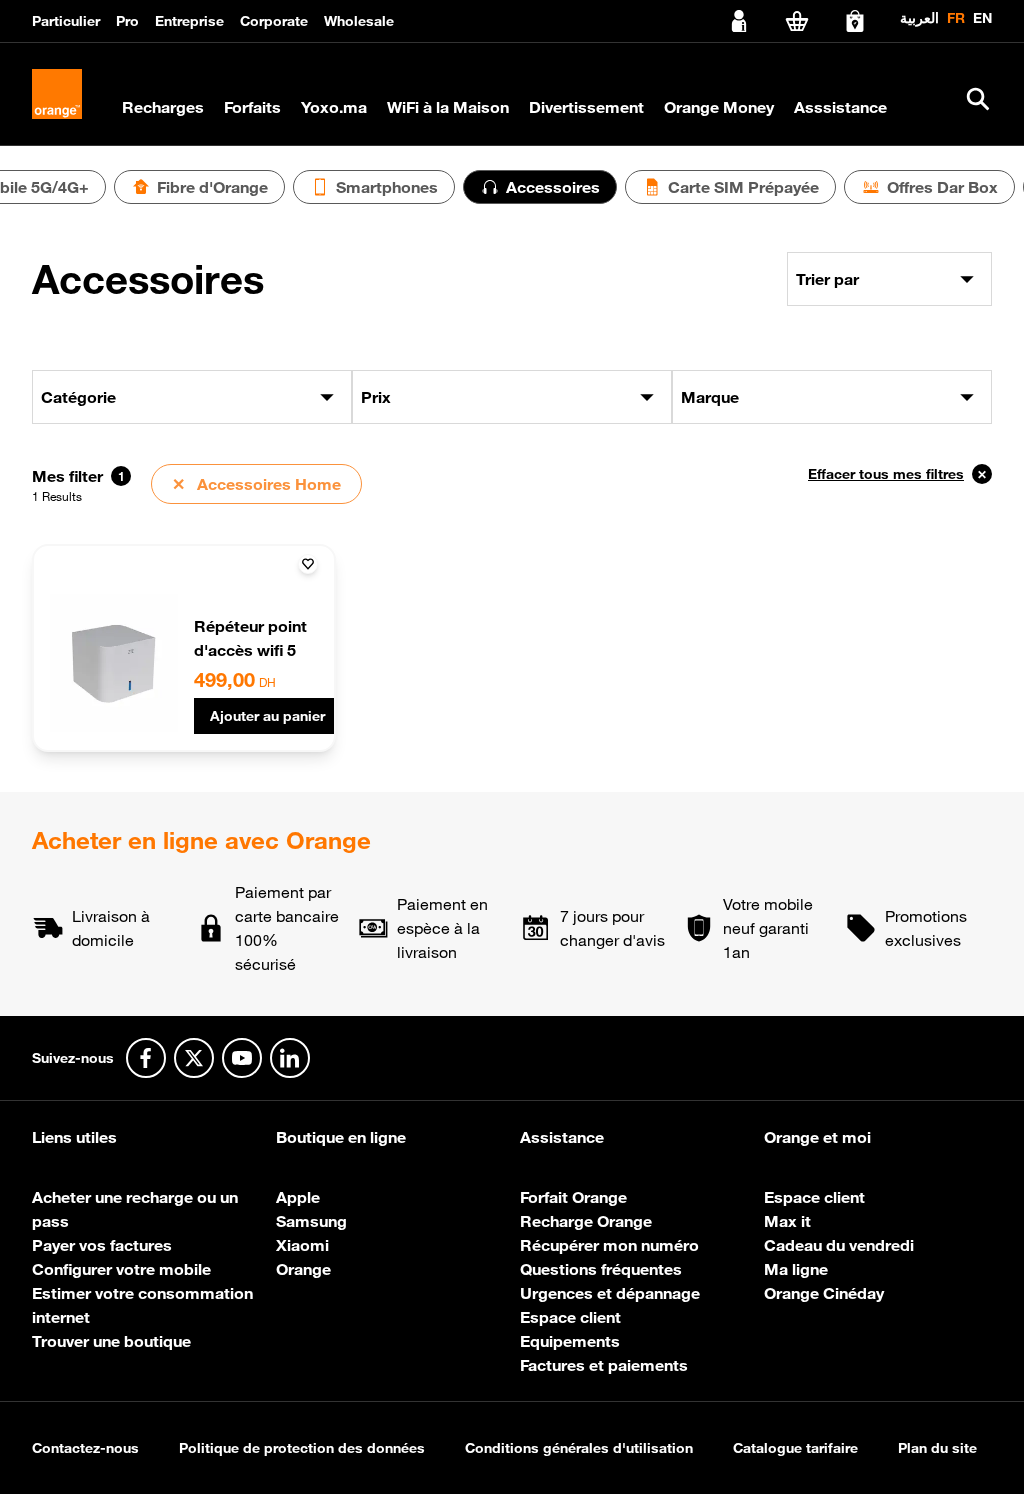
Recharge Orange (586, 1221)
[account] (739, 20)
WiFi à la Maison (448, 107)
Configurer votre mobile (121, 1269)
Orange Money (719, 107)
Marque (710, 397)
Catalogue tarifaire (795, 1448)
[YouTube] (242, 1058)
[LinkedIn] (290, 1058)
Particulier (66, 21)
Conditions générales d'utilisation (579, 1448)
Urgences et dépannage (610, 1293)
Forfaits (252, 107)
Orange (303, 1269)
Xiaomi (302, 1245)
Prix (376, 397)
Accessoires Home (256, 484)
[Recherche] (978, 99)
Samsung (311, 1221)
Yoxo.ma (334, 107)
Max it (787, 1221)
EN (982, 18)
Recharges (163, 107)
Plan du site (937, 1448)
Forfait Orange (573, 1197)
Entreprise (189, 21)
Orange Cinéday (824, 1293)
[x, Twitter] (194, 1058)
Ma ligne (796, 1269)
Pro (127, 21)
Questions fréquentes (601, 1269)
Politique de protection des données (302, 1448)
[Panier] (797, 21)
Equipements (570, 1341)
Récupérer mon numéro (609, 1245)
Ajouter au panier (267, 716)
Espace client (570, 1317)
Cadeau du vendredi (839, 1245)
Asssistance (840, 107)
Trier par (827, 279)
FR (956, 18)
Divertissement (586, 107)
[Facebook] (146, 1058)
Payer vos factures (102, 1245)
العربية (919, 18)
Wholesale (359, 21)
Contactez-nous (85, 1448)
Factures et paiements (604, 1365)
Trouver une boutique (111, 1341)
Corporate (274, 21)
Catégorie (78, 397)
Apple (298, 1197)
